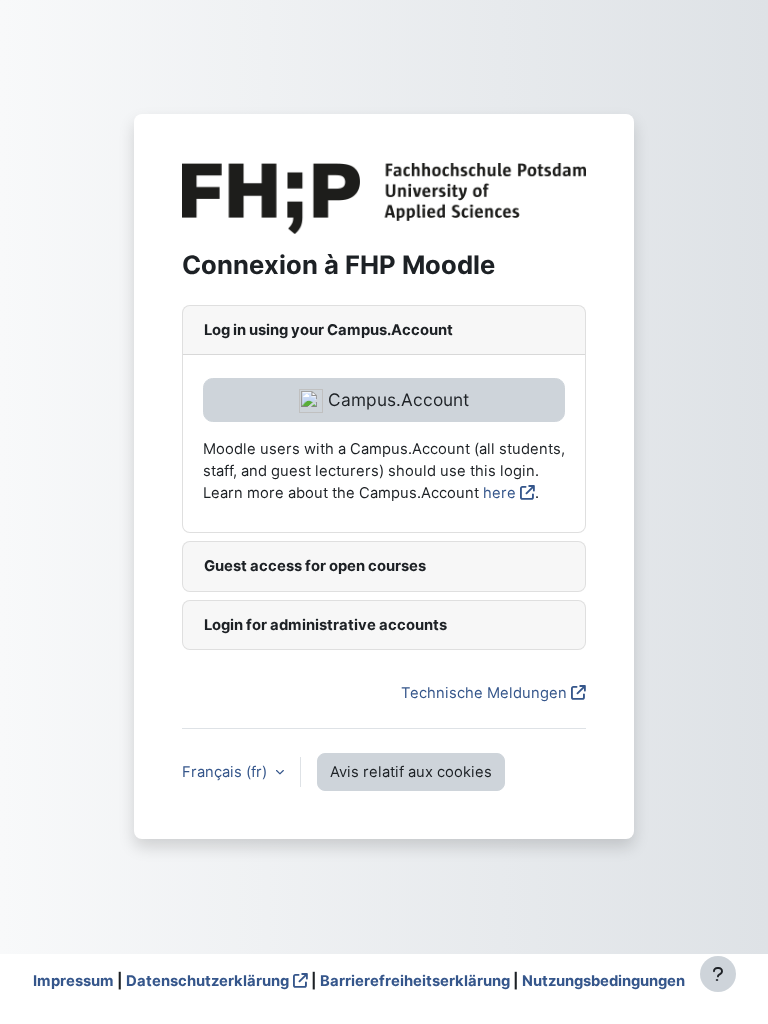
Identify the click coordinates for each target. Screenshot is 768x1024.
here (499, 493)
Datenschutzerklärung (207, 981)
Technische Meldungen (484, 693)
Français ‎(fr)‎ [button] (226, 772)
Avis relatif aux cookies (411, 772)
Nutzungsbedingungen (603, 981)
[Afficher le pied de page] (718, 974)
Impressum (73, 981)
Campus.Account (396, 399)
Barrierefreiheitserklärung (415, 981)
